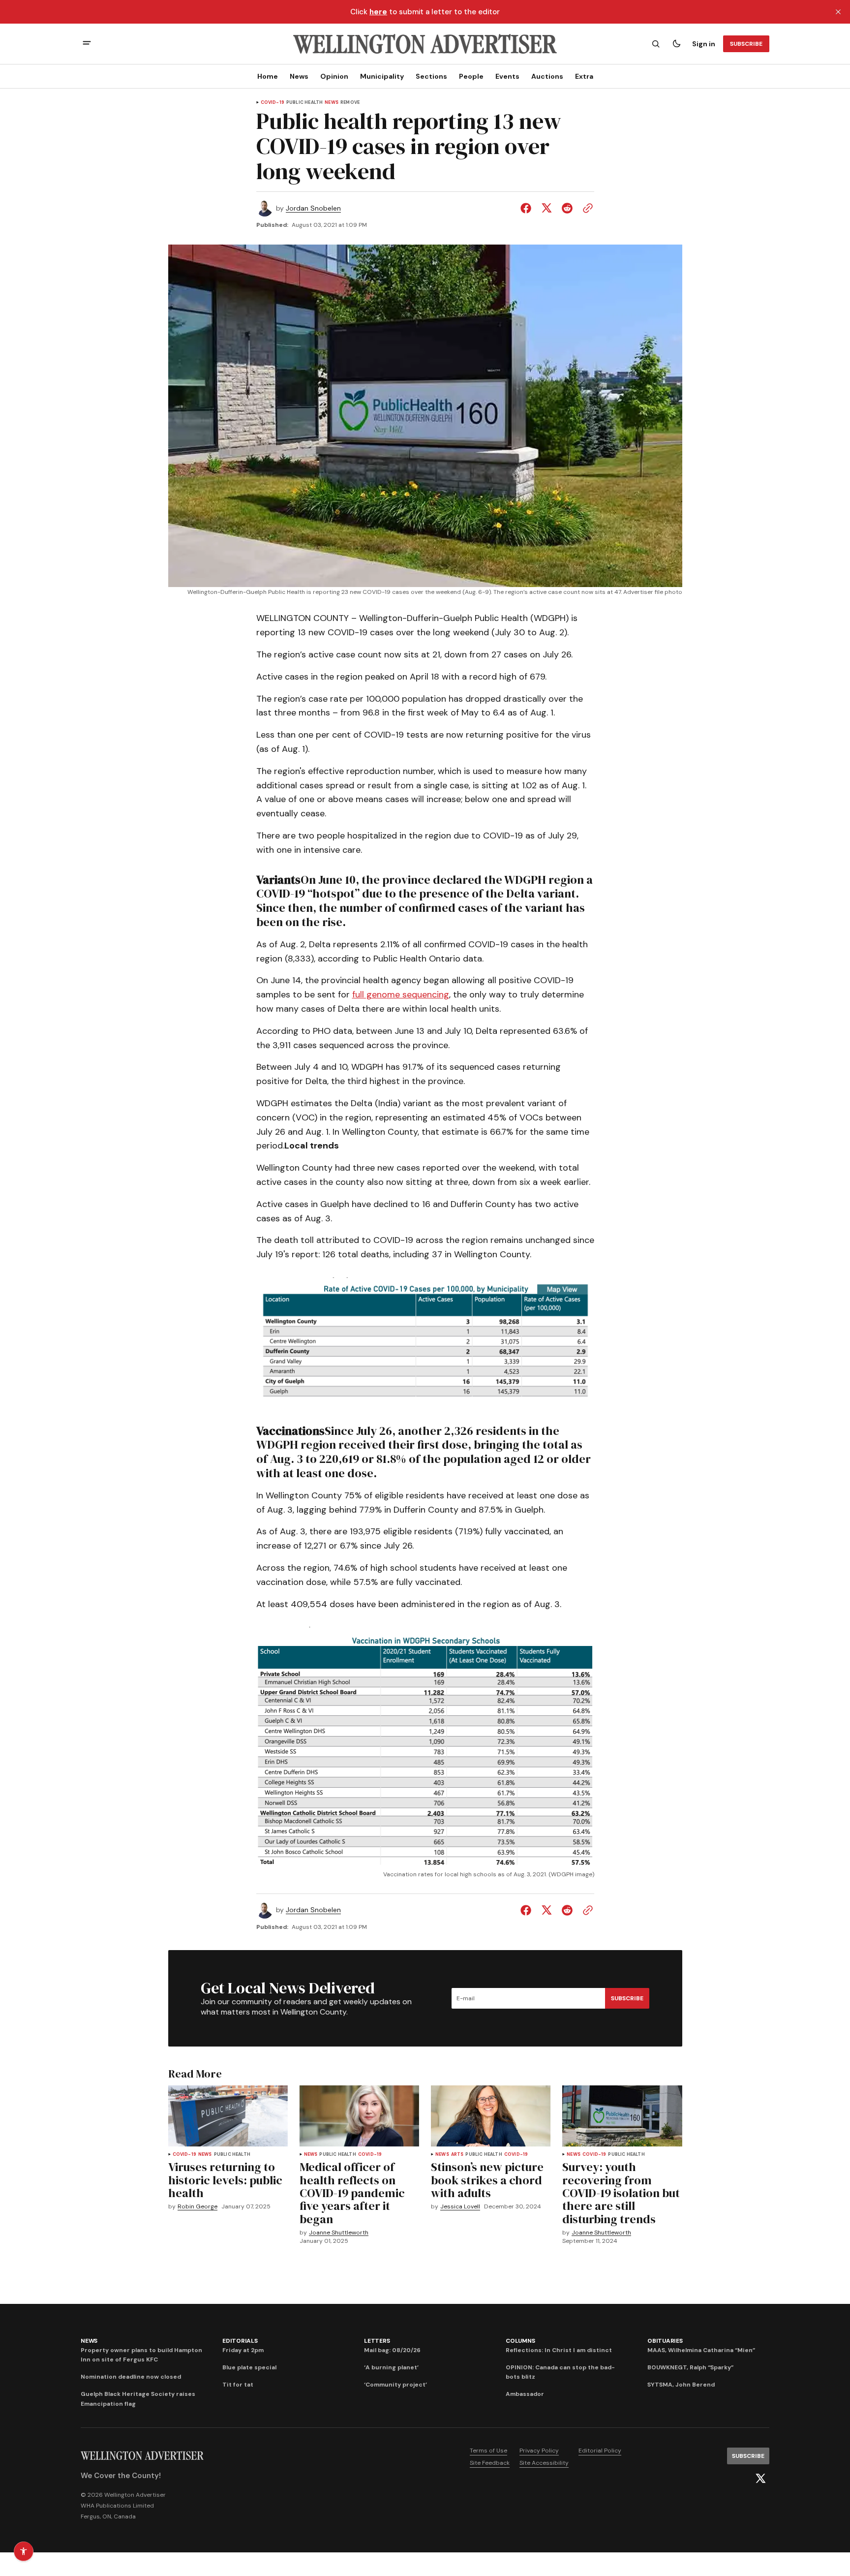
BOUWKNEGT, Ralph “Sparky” (690, 2367)
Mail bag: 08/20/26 (392, 2350)
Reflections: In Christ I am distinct (559, 2350)
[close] (838, 12)
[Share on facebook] (528, 208)
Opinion (334, 76)
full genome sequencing (401, 994)
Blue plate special (249, 2367)
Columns (520, 2341)
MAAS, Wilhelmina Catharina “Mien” (701, 2350)
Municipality (382, 76)
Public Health (304, 103)
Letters (377, 2341)
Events (507, 76)
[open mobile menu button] (87, 44)
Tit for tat (238, 2385)
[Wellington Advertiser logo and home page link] (425, 44)
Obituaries (665, 2341)
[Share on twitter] (546, 208)
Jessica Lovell (460, 2207)
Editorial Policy (600, 2451)
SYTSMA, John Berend (681, 2385)
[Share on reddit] (567, 208)
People (471, 76)
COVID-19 (273, 103)
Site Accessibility (544, 2463)
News (299, 76)
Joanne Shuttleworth (339, 2233)
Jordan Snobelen (313, 208)
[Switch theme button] (676, 44)
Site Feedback (490, 2463)
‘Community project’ (395, 2385)
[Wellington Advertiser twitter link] (760, 2479)
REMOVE (350, 103)
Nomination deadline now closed (131, 2377)
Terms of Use (488, 2451)
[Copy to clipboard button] (586, 208)
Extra (584, 76)
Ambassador (525, 2394)
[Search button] (656, 44)
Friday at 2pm (243, 2350)
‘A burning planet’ (391, 2367)
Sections (431, 76)
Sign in (704, 44)
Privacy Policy (539, 2451)
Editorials (240, 2341)
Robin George (197, 2207)
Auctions (547, 76)
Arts (457, 2155)
